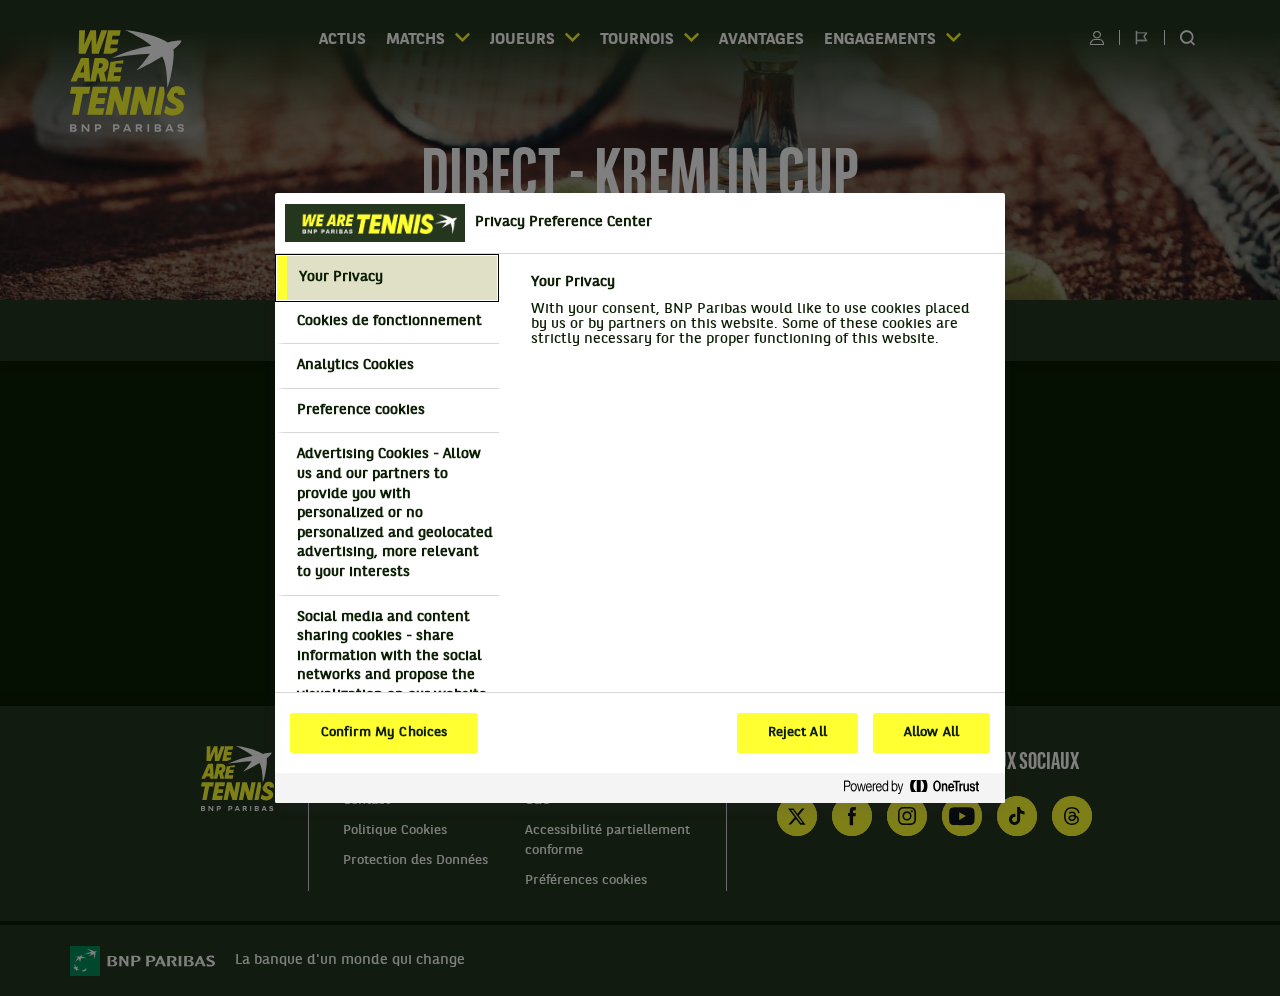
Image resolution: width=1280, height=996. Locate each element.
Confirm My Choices (384, 733)
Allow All (931, 733)
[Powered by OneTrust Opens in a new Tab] (919, 787)
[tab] (387, 278)
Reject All (797, 733)
